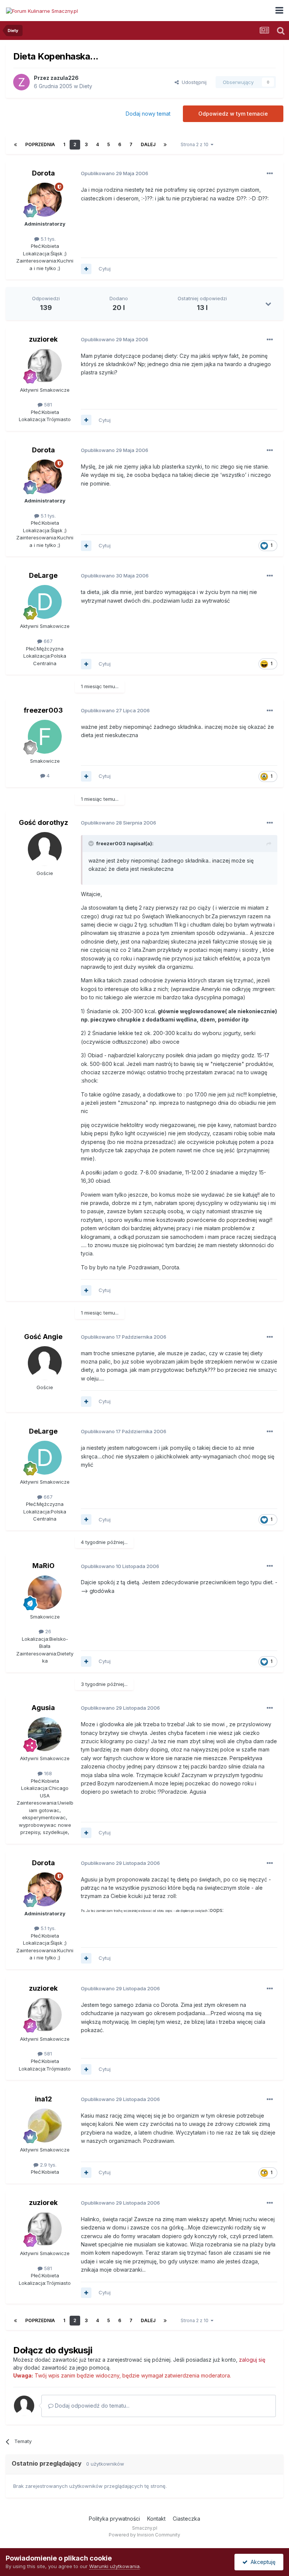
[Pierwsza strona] (15, 145)
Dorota (43, 173)
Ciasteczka (186, 2519)
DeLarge (43, 575)
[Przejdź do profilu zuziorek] (45, 366)
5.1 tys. (47, 239)
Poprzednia (40, 144)
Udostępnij (193, 82)
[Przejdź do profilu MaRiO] (45, 1593)
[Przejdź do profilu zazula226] (21, 82)
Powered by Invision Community (144, 2535)
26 (47, 1631)
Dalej (148, 144)
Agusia (43, 1708)
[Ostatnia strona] (165, 145)
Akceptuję (262, 2562)
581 (47, 405)
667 (47, 641)
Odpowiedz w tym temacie (233, 114)
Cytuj (105, 269)
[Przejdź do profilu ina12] (45, 2126)
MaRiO (43, 1566)
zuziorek (43, 339)
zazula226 (65, 78)
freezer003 (43, 710)
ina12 (43, 2099)
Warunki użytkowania (114, 2566)
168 (47, 1773)
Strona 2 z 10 (196, 144)
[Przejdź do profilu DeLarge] (45, 602)
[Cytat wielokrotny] (86, 269)
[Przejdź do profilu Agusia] (45, 1734)
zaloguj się (252, 2360)
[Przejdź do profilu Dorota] (45, 200)
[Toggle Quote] (92, 843)
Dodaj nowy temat (148, 114)
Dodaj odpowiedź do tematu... (91, 2406)
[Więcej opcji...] (270, 174)
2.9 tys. (47, 2165)
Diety (86, 86)
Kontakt (156, 2519)
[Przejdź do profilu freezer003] (45, 737)
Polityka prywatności (114, 2519)
